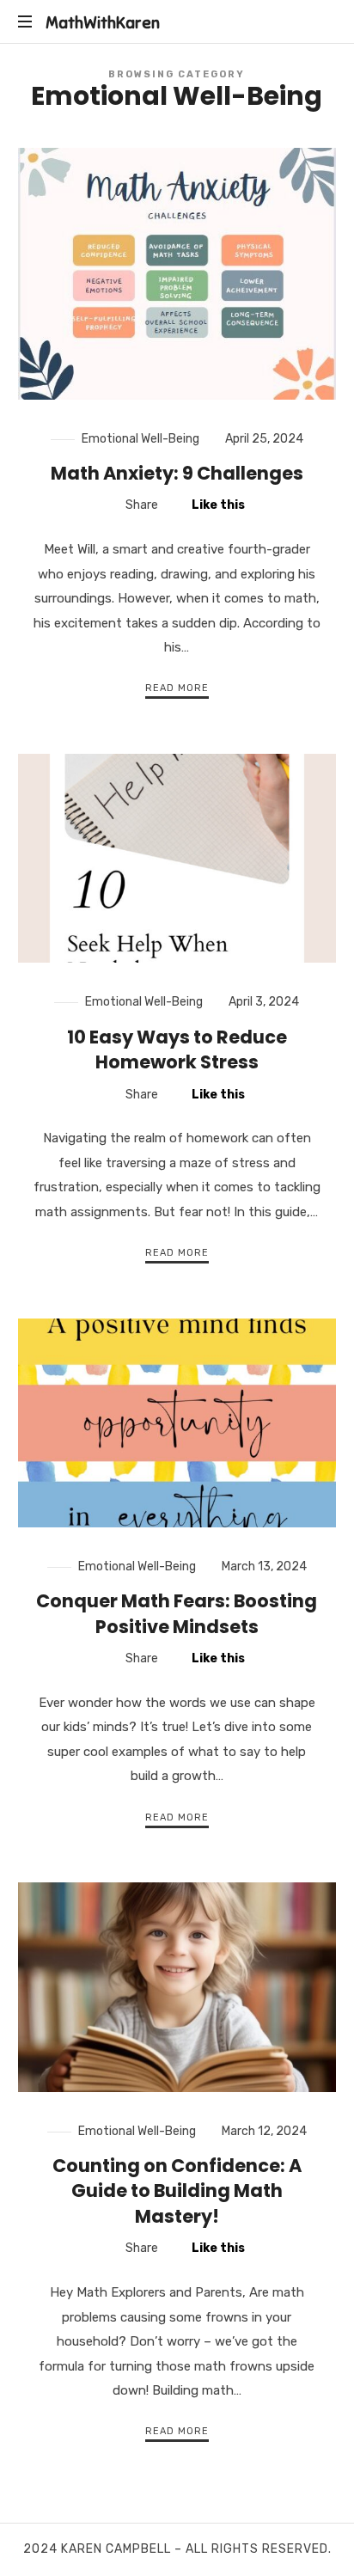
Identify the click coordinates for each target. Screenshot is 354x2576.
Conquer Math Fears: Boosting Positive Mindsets (177, 1613)
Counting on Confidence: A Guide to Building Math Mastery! (177, 2191)
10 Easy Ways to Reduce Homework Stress (177, 1049)
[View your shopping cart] (320, 22)
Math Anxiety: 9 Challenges (177, 473)
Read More (177, 688)
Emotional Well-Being (140, 439)
